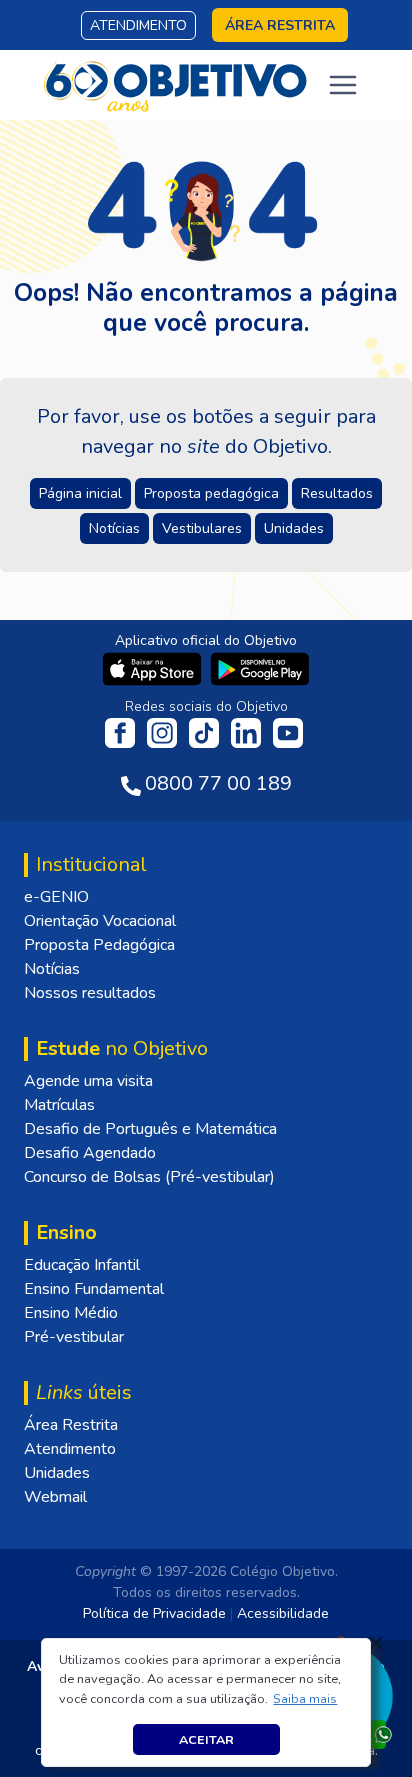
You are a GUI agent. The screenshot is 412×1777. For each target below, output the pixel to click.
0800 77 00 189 (218, 783)
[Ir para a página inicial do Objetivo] (176, 84)
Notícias (52, 969)
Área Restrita (71, 1425)
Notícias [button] (114, 528)
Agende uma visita (88, 1081)
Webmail (55, 1497)
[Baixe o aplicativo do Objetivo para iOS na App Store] (154, 668)
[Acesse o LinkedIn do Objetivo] (248, 732)
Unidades (57, 1473)
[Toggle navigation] (343, 85)
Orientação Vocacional (100, 921)
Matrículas (59, 1105)
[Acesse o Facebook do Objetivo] (124, 732)
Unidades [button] (294, 528)
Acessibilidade (283, 1613)
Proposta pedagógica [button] (211, 493)
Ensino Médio (71, 1313)
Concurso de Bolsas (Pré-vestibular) (149, 1177)
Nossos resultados (90, 993)
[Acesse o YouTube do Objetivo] (288, 732)
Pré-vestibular (74, 1337)
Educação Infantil (82, 1265)
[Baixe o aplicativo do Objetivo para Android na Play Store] (260, 668)
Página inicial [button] (80, 493)
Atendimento (138, 25)
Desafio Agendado (90, 1153)
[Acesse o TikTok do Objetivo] (206, 732)
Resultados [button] (337, 493)
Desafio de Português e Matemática (150, 1129)
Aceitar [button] (206, 1739)
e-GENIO (56, 897)
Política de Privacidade (154, 1613)
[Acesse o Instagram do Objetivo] (164, 732)
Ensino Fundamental (94, 1289)
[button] (305, 1699)
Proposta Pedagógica (99, 945)
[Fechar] (376, 1643)
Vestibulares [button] (202, 528)
